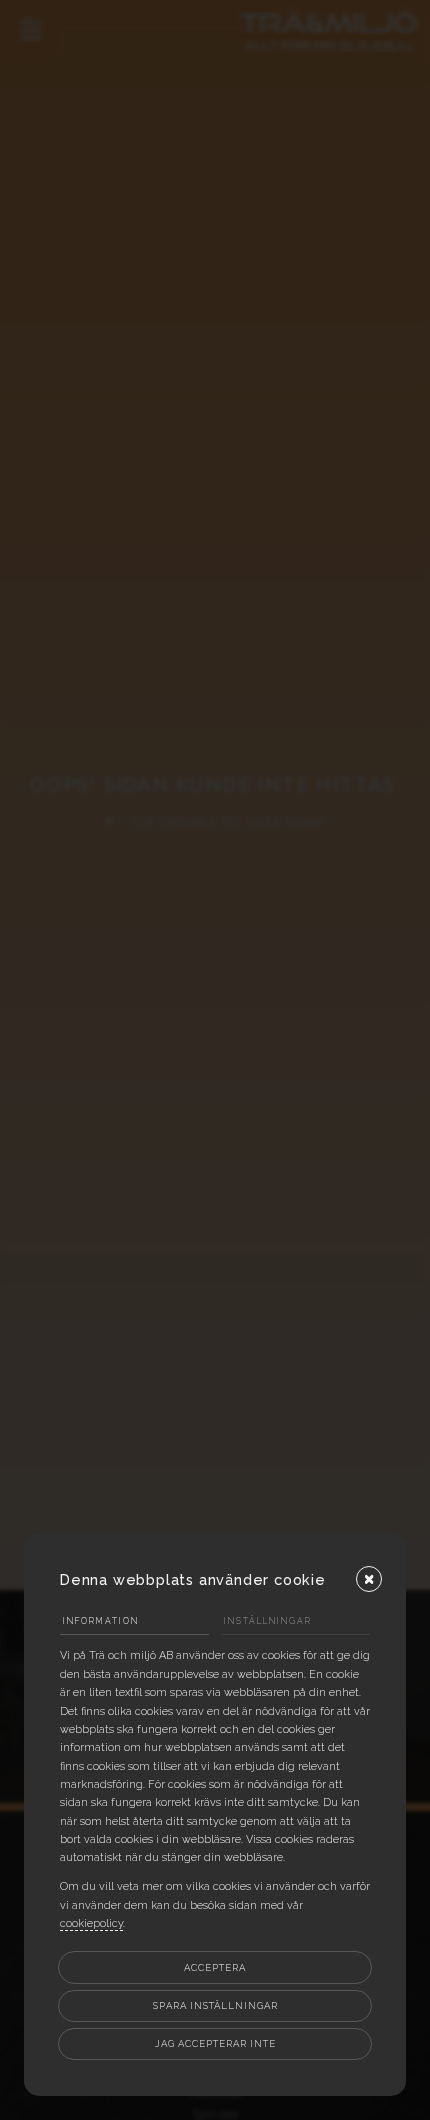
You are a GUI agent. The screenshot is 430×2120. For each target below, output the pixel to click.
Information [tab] (101, 1621)
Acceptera (215, 1967)
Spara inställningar (215, 2005)
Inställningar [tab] (268, 1621)
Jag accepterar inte (215, 2043)
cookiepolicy (91, 1923)
